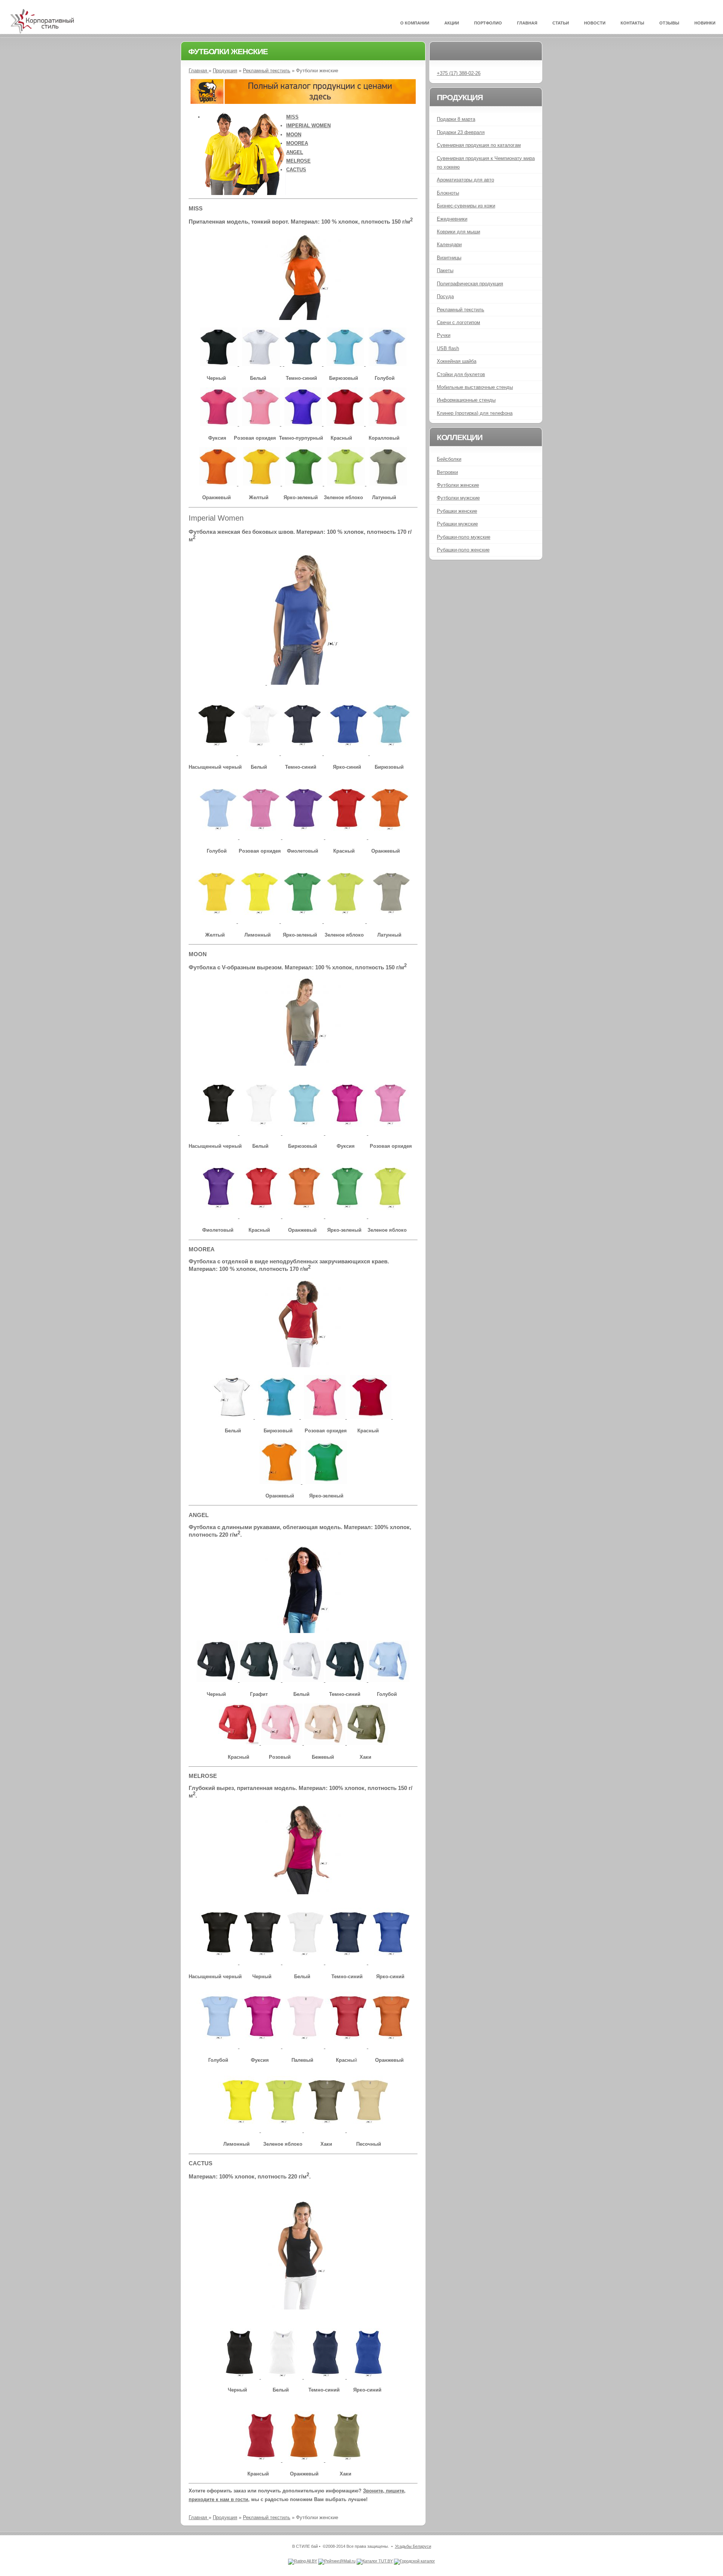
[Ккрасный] (239, 1743)
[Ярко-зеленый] (305, 484)
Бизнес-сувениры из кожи (466, 206)
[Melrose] (303, 1893)
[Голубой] (387, 364)
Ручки (444, 335)
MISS (292, 117)
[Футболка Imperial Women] (304, 683)
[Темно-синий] (303, 364)
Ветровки (447, 472)
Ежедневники (452, 219)
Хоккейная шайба (457, 361)
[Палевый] (304, 2047)
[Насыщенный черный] (217, 753)
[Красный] (346, 424)
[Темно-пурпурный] (304, 424)
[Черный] (220, 364)
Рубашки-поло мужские (464, 537)
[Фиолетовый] (304, 837)
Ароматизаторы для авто (465, 180)
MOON (294, 135)
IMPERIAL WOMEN (308, 126)
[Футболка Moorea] (303, 1366)
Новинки (705, 23)
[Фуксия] (220, 424)
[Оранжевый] (219, 484)
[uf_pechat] (303, 102)
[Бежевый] (325, 1743)
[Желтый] (262, 484)
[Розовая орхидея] (262, 424)
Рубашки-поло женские (463, 550)
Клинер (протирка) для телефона (475, 413)
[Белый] (262, 364)
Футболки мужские (458, 498)
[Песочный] (368, 2130)
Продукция (225, 71)
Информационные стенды (466, 400)
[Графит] (261, 1680)
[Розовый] (282, 1743)
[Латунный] (388, 484)
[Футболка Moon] (303, 1064)
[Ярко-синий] (348, 753)
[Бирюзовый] (346, 364)
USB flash (448, 348)
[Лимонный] (259, 921)
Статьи (561, 23)
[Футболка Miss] (303, 318)
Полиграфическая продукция (470, 284)
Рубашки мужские (457, 524)
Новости (595, 23)
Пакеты (445, 270)
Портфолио (488, 23)
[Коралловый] (387, 424)
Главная (527, 23)
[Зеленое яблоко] (347, 484)
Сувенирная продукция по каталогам (479, 145)
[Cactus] (303, 2307)
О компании (415, 23)
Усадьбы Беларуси (413, 2546)
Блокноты (448, 193)
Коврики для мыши (458, 232)
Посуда (445, 296)
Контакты (632, 23)
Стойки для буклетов (461, 374)
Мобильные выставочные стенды (475, 387)
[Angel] (303, 1631)
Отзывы (669, 23)
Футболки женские (458, 485)
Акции (452, 23)
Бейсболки (449, 459)
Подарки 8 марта (456, 119)
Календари (449, 244)
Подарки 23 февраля (461, 132)
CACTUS (296, 170)
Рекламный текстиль (267, 71)
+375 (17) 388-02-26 (459, 73)
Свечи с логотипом (458, 322)
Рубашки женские (457, 511)
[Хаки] (368, 1743)
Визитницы (449, 258)
